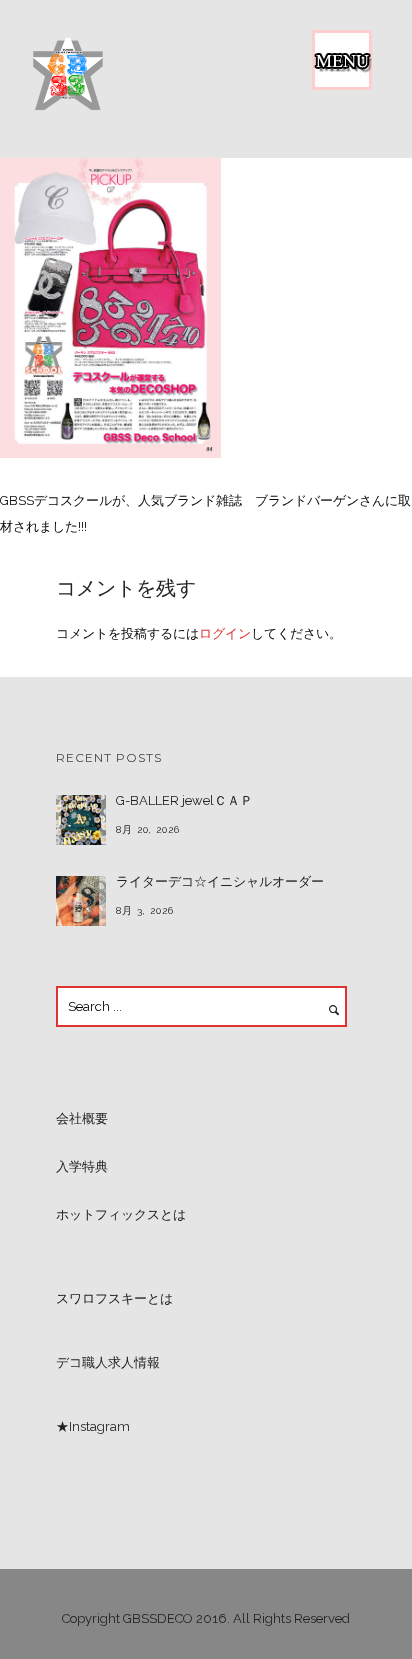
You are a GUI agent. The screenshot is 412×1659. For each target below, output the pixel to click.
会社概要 (82, 1118)
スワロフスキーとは (114, 1298)
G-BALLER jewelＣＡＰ (184, 800)
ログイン (225, 633)
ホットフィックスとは (121, 1214)
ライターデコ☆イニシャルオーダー (220, 881)
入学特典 (82, 1166)
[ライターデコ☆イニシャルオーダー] (81, 901)
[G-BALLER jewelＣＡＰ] (81, 820)
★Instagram (93, 1426)
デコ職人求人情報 (108, 1362)
